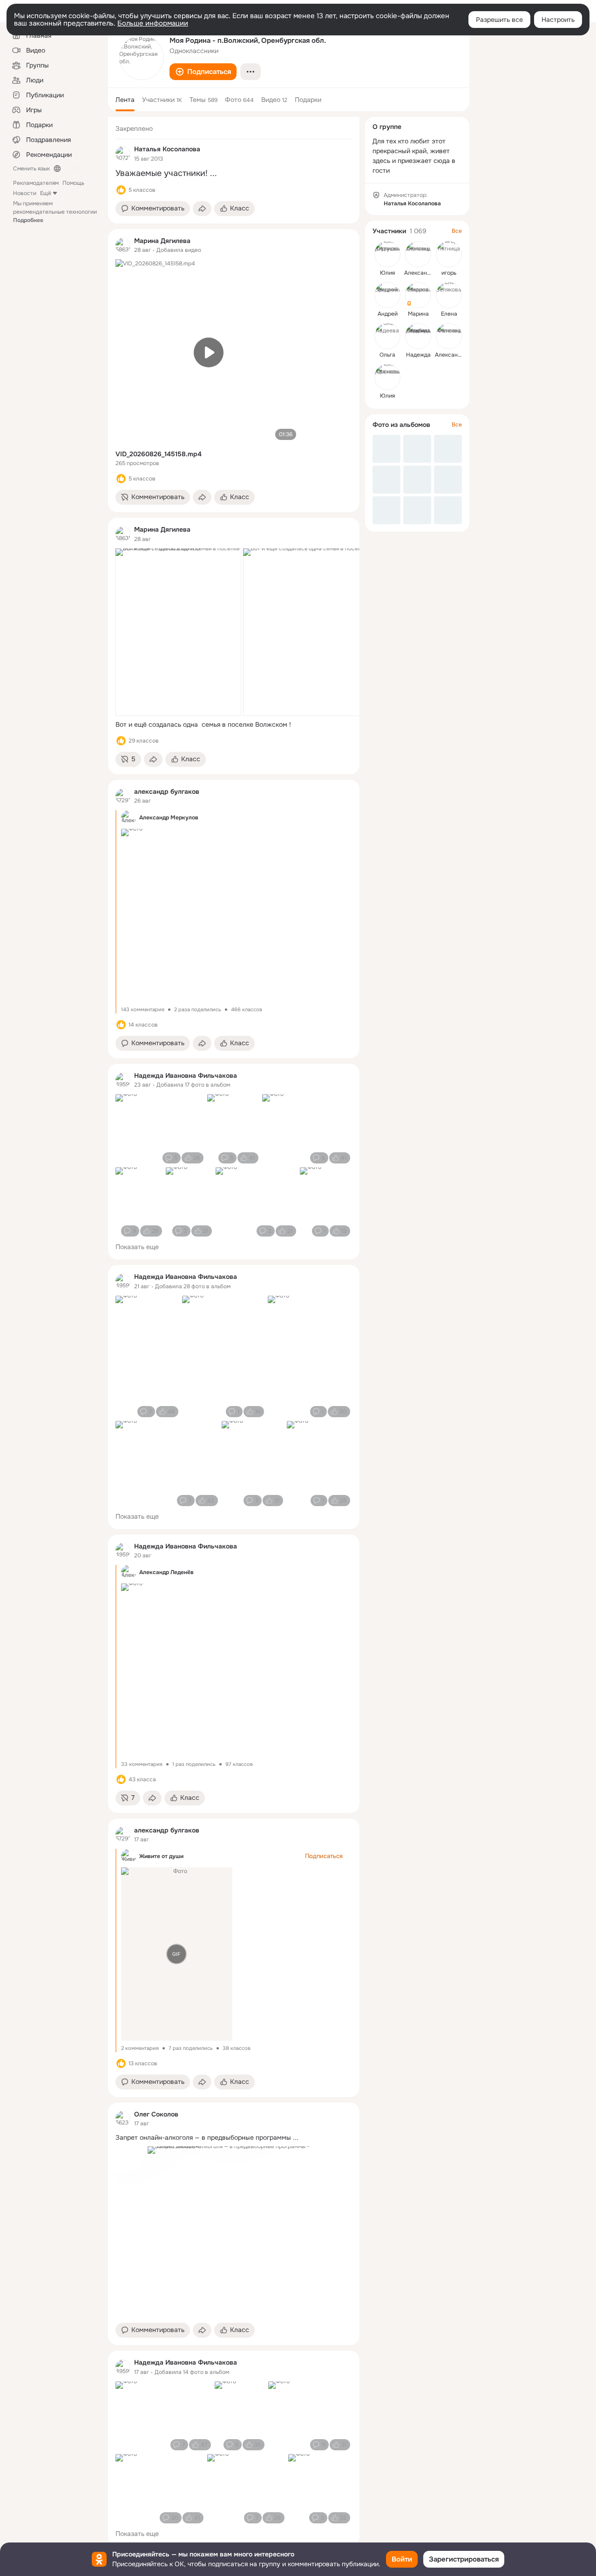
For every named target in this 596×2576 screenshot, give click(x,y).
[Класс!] (121, 190)
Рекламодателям (36, 183)
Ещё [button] (46, 193)
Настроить (558, 20)
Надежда (418, 355)
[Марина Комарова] (418, 295)
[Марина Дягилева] (123, 245)
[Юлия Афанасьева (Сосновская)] (387, 377)
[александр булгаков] (123, 796)
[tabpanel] (234, 1332)
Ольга (387, 355)
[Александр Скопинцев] (418, 254)
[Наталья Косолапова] (123, 154)
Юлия (387, 273)
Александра (451, 355)
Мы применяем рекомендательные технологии (55, 212)
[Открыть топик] (234, 173)
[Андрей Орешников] (387, 295)
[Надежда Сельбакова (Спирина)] (418, 336)
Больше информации (153, 23)
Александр (419, 273)
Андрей (388, 314)
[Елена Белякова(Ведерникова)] (449, 295)
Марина (418, 314)
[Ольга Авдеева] (387, 336)
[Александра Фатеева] (449, 336)
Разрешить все (499, 20)
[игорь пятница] (449, 254)
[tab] (125, 100)
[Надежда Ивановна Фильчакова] (123, 1080)
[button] (203, 72)
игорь (449, 273)
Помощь (73, 183)
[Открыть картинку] (178, 632)
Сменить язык (31, 169)
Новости (25, 193)
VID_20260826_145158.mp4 (159, 454)
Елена (449, 314)
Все (457, 231)
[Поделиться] (202, 209)
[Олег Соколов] (123, 2118)
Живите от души (161, 1856)
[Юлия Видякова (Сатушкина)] (387, 254)
